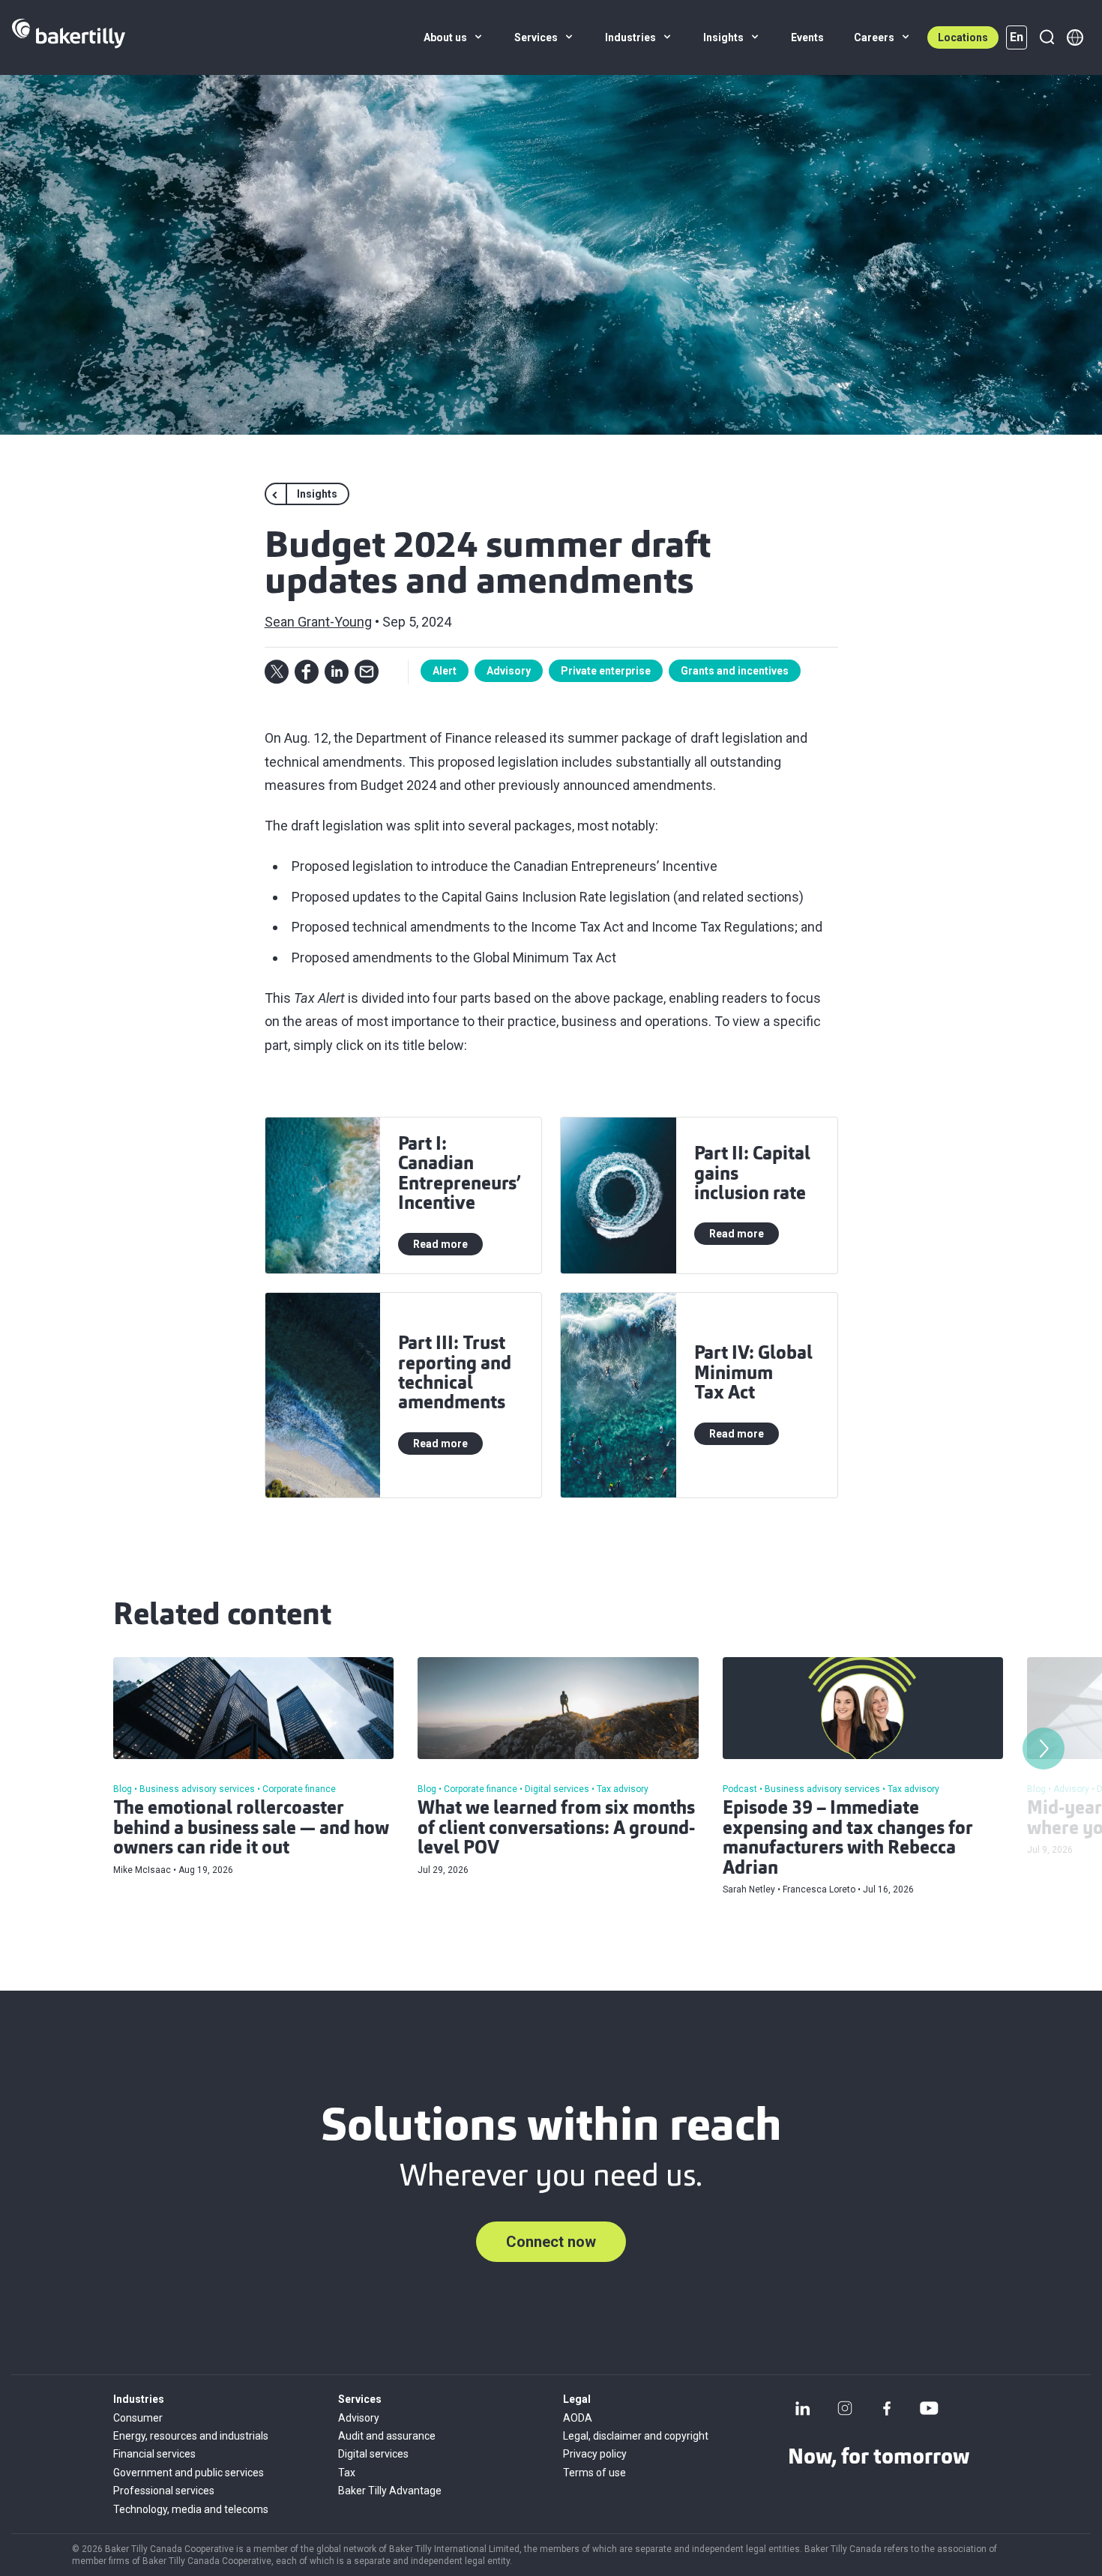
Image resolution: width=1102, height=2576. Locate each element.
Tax (347, 2473)
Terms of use (594, 2473)
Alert (445, 671)
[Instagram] (845, 2408)
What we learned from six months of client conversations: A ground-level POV (556, 1829)
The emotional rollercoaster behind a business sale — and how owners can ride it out (251, 1829)
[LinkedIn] (803, 2408)
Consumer (138, 2418)
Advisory (509, 671)
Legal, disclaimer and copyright (636, 2436)
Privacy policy (595, 2454)
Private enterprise (606, 671)
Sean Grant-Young (318, 622)
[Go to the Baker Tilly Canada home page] (69, 37)
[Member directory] (1075, 37)
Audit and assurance (387, 2436)
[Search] (1047, 37)
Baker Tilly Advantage (390, 2491)
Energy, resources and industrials (191, 2436)
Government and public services (189, 2473)
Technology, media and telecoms (191, 2509)
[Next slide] (1044, 1749)
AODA (578, 2418)
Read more (440, 1244)
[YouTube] (929, 2408)
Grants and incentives (735, 671)
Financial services (154, 2454)
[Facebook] (887, 2408)
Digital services (373, 2454)
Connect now (551, 2242)
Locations (963, 37)
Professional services (164, 2491)
